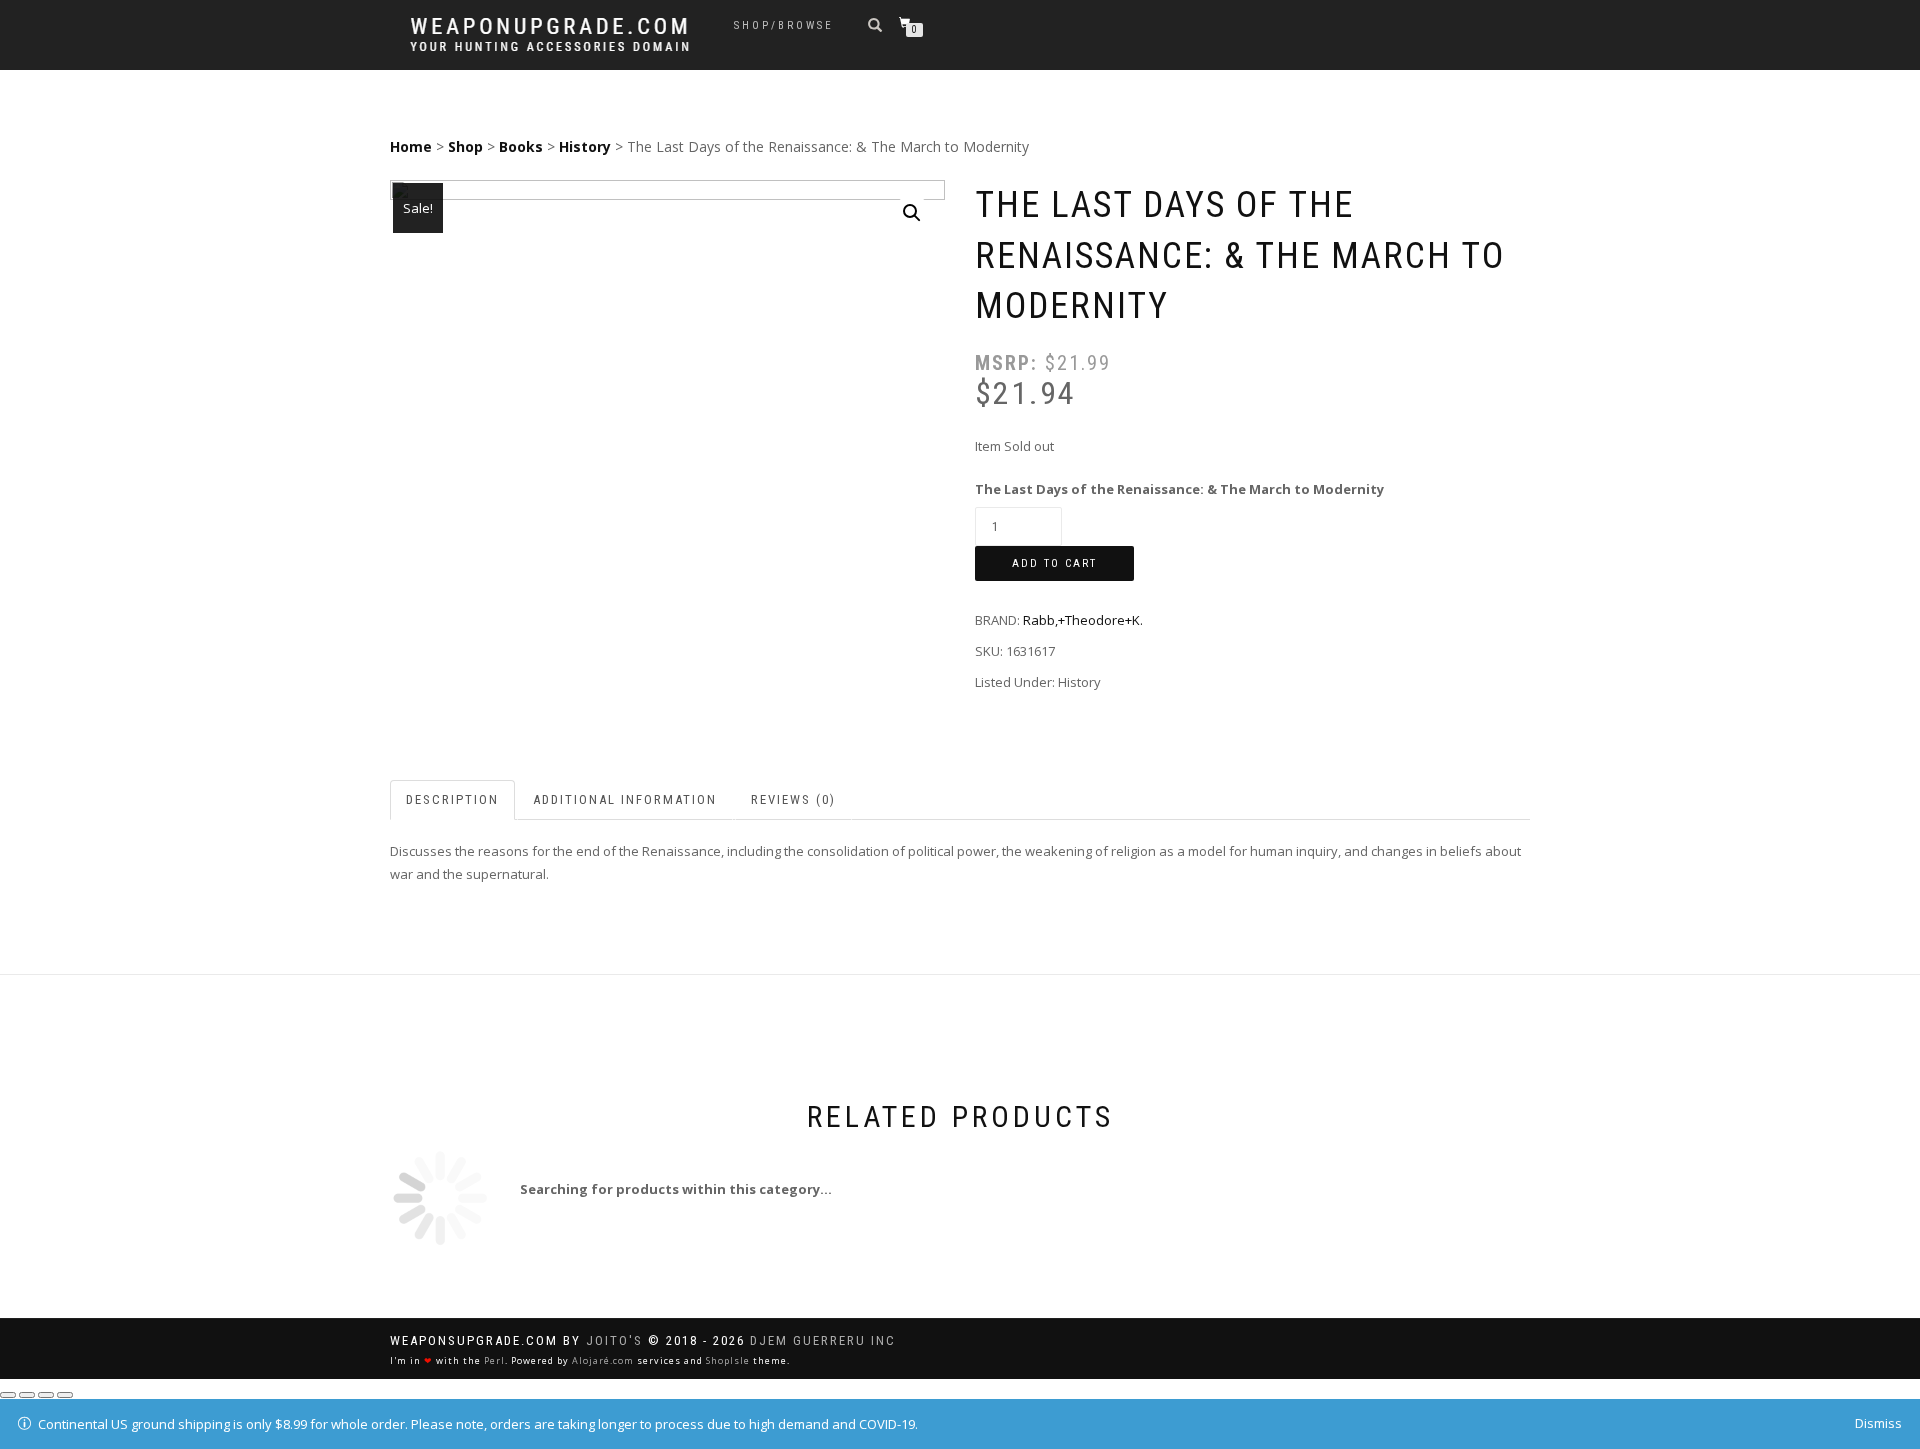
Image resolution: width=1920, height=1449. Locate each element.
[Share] (27, 1395)
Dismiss (1878, 1423)
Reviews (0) (793, 799)
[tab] (453, 800)
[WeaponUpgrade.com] (549, 34)
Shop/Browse (784, 25)
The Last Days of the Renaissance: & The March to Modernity (1179, 489)
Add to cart (1054, 563)
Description (452, 799)
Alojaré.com (603, 1360)
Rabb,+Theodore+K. (1083, 620)
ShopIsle (728, 1360)
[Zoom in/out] (65, 1395)
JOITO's (614, 1340)
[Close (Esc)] (8, 1395)
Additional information (625, 799)
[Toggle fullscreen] (46, 1395)
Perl (494, 1360)
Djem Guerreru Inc (823, 1340)
